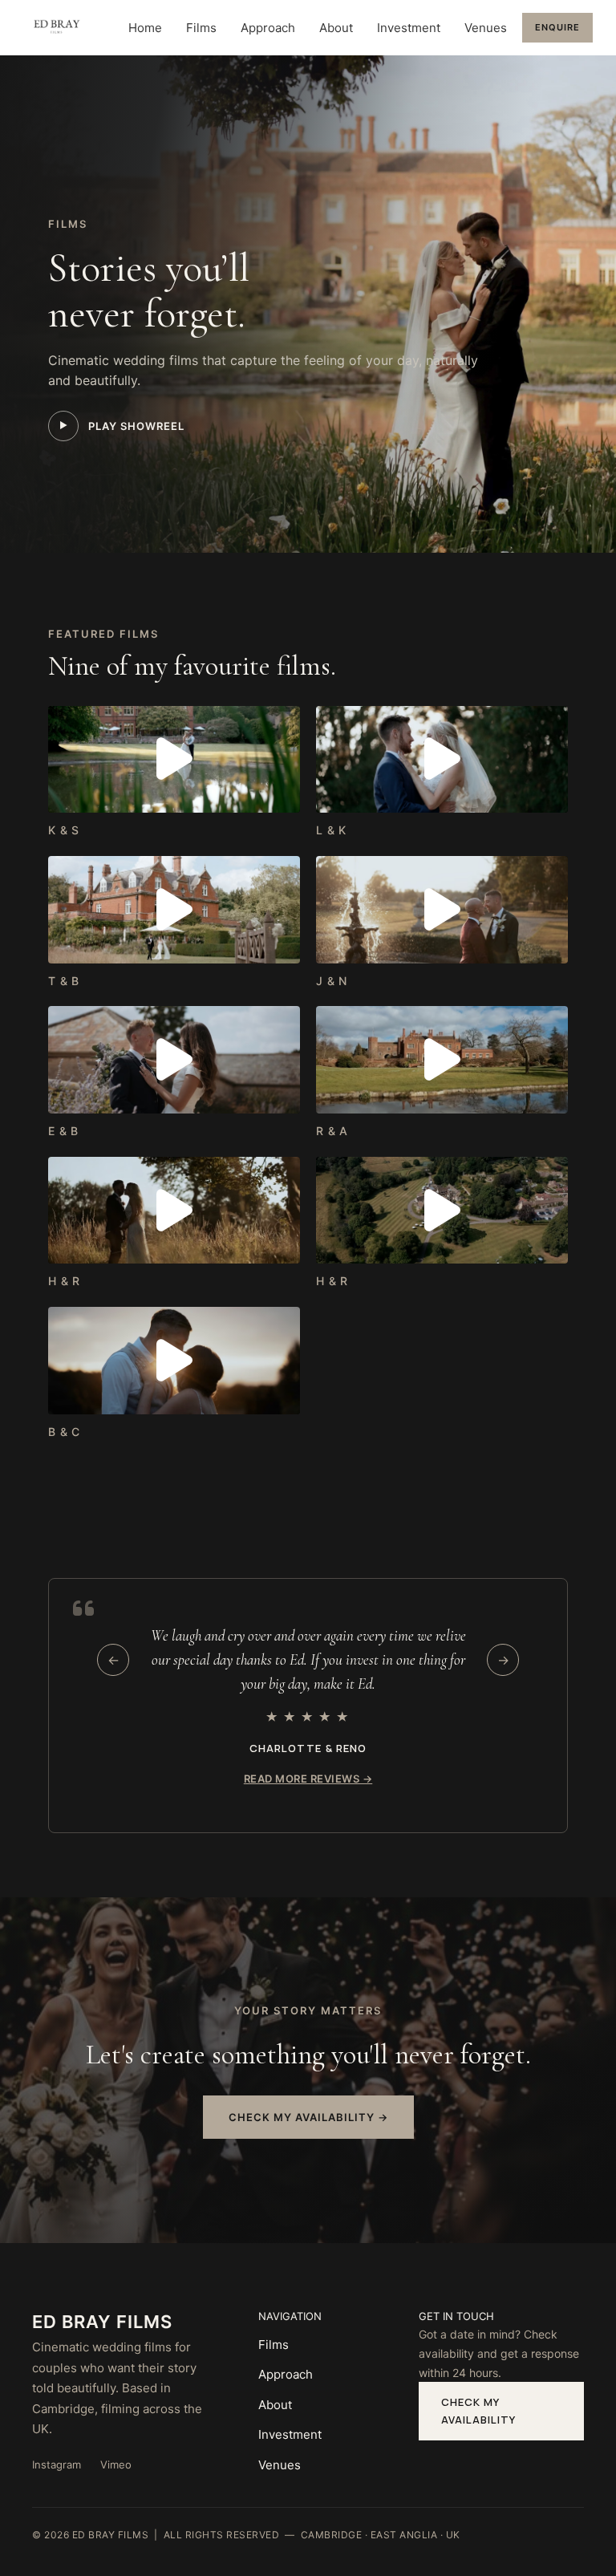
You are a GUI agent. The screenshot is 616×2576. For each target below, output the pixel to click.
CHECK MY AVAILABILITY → (308, 2117)
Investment (409, 28)
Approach (268, 28)
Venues (486, 28)
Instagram (57, 2464)
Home (145, 28)
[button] (174, 759)
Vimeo (116, 2464)
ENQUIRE (557, 27)
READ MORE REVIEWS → (308, 1779)
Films (201, 28)
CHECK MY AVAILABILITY (478, 2411)
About (336, 28)
